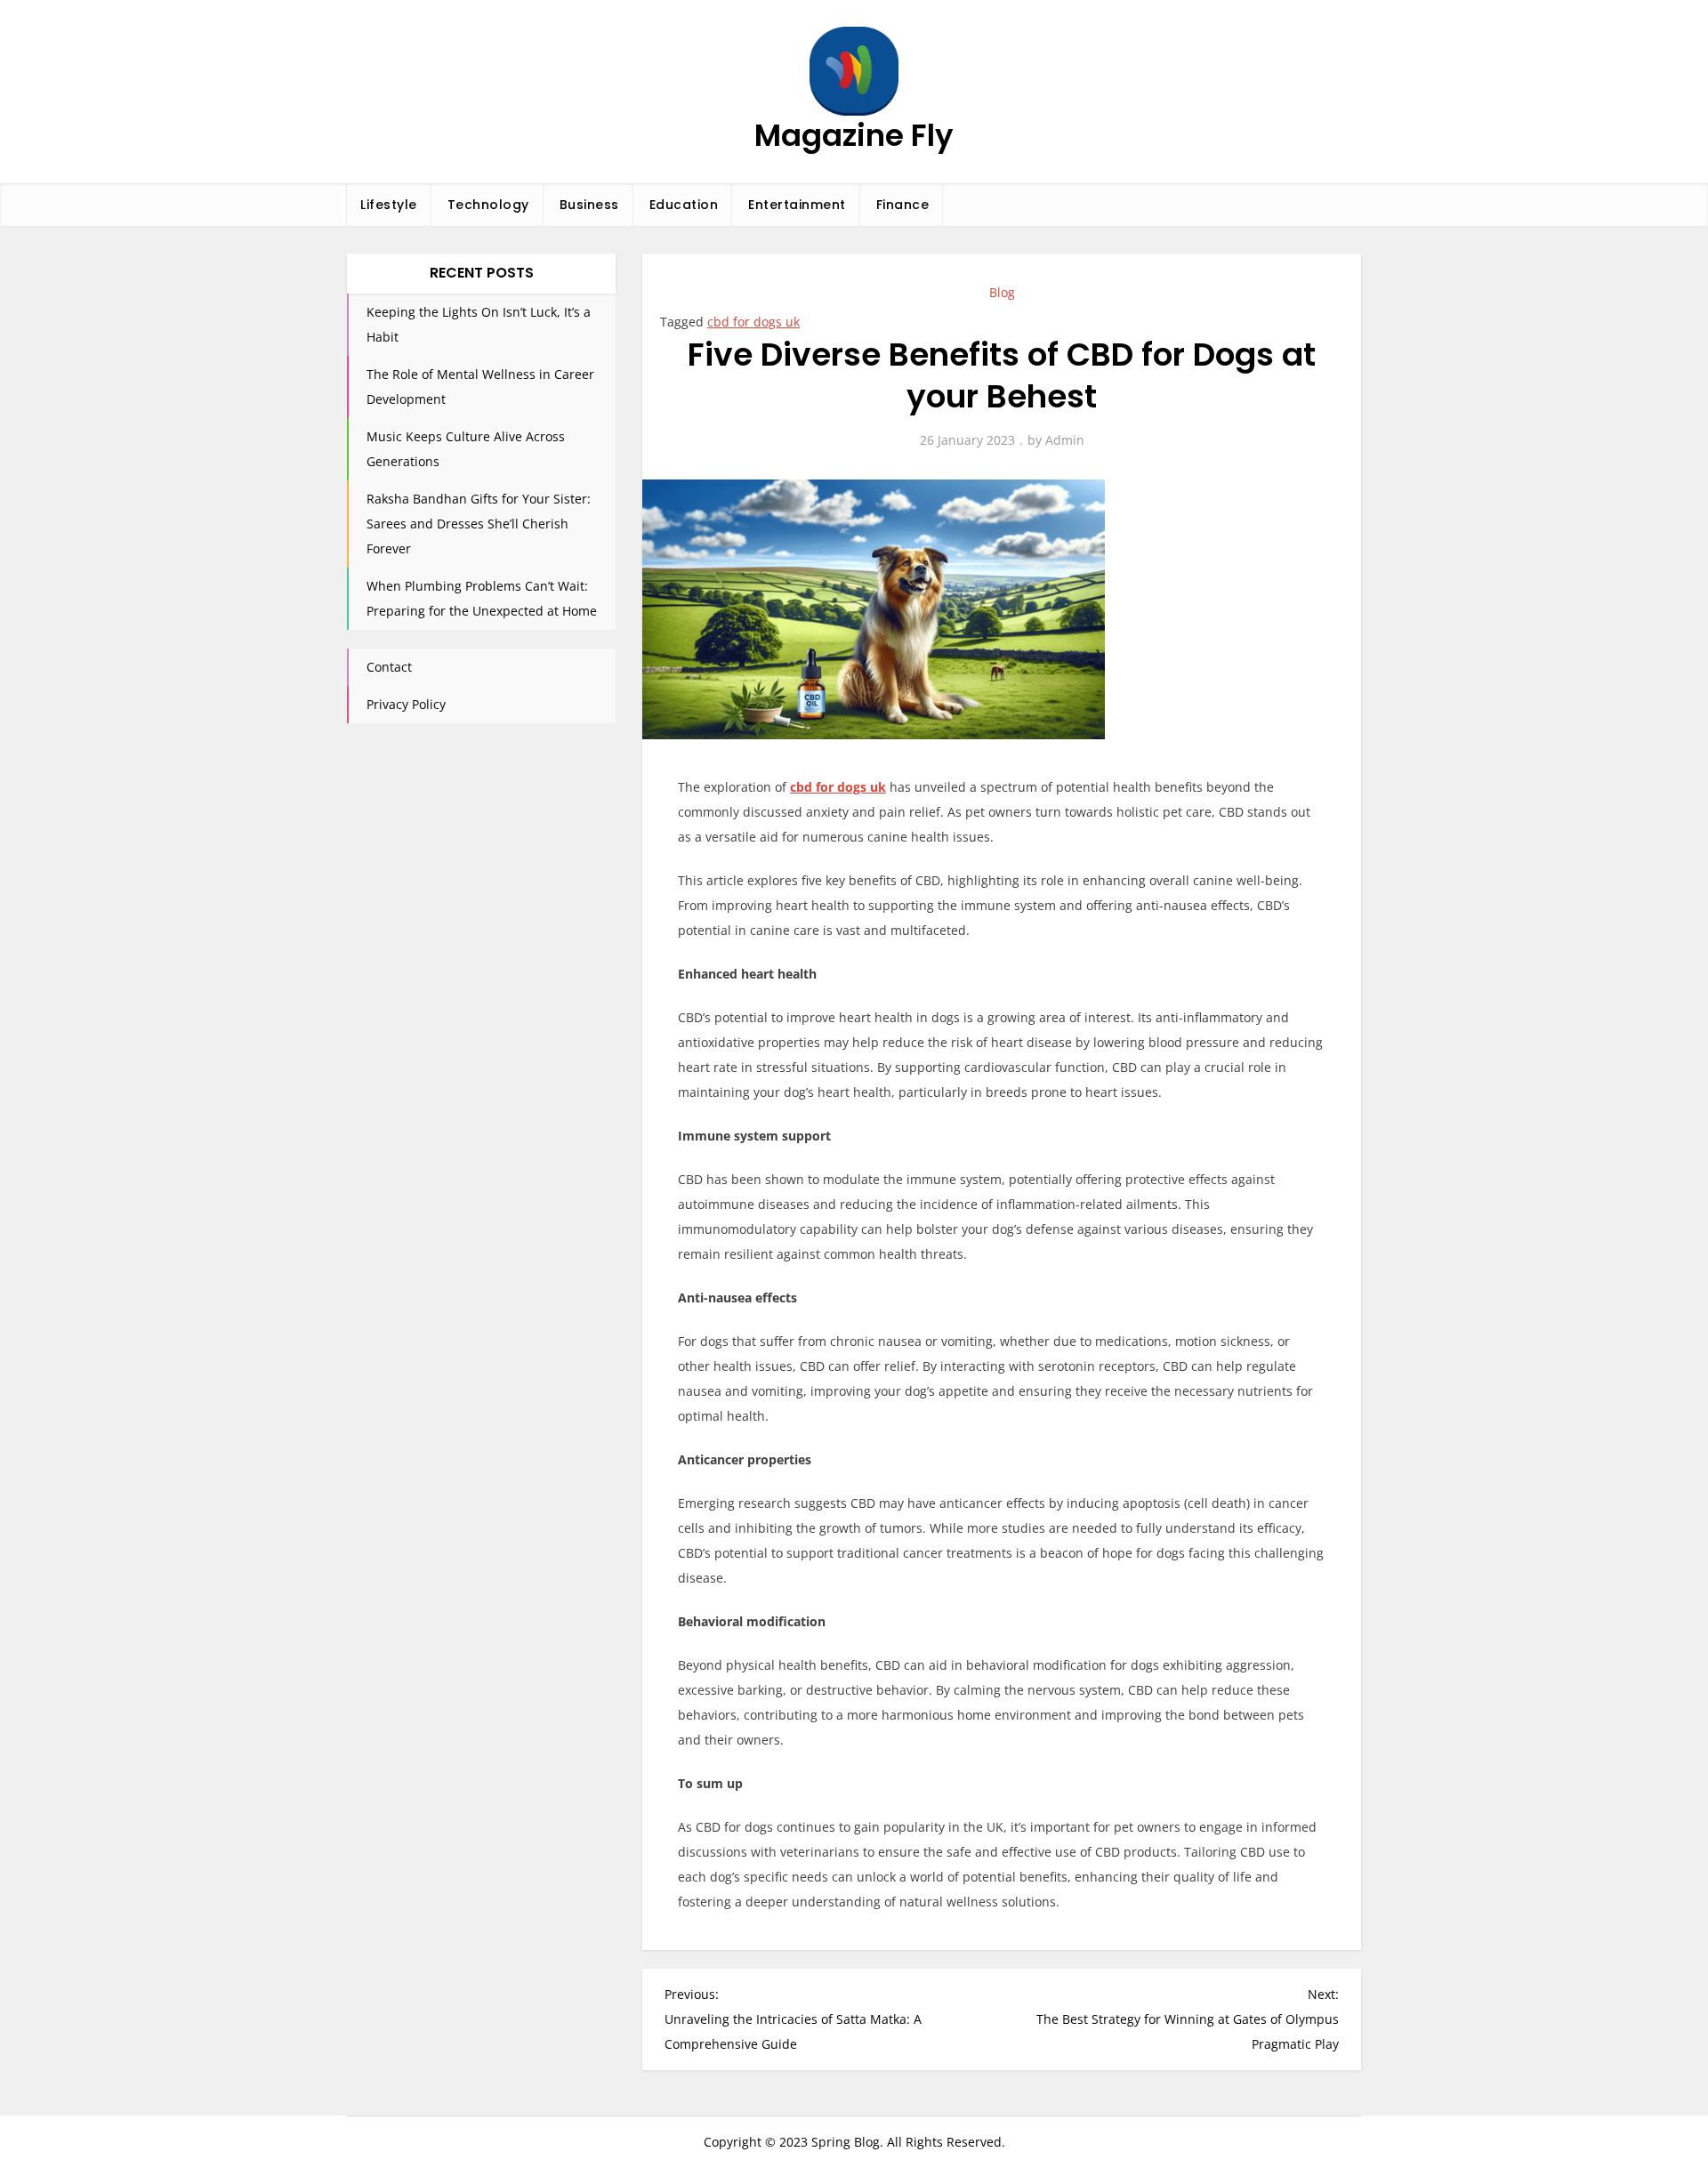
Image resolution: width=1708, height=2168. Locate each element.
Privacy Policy (406, 704)
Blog (1002, 292)
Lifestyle (389, 205)
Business (589, 205)
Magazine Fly (854, 135)
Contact (389, 667)
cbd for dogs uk (753, 322)
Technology (488, 205)
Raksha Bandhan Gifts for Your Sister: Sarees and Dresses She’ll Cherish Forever (479, 524)
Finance (903, 205)
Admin (1065, 440)
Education (684, 205)
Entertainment (797, 205)
